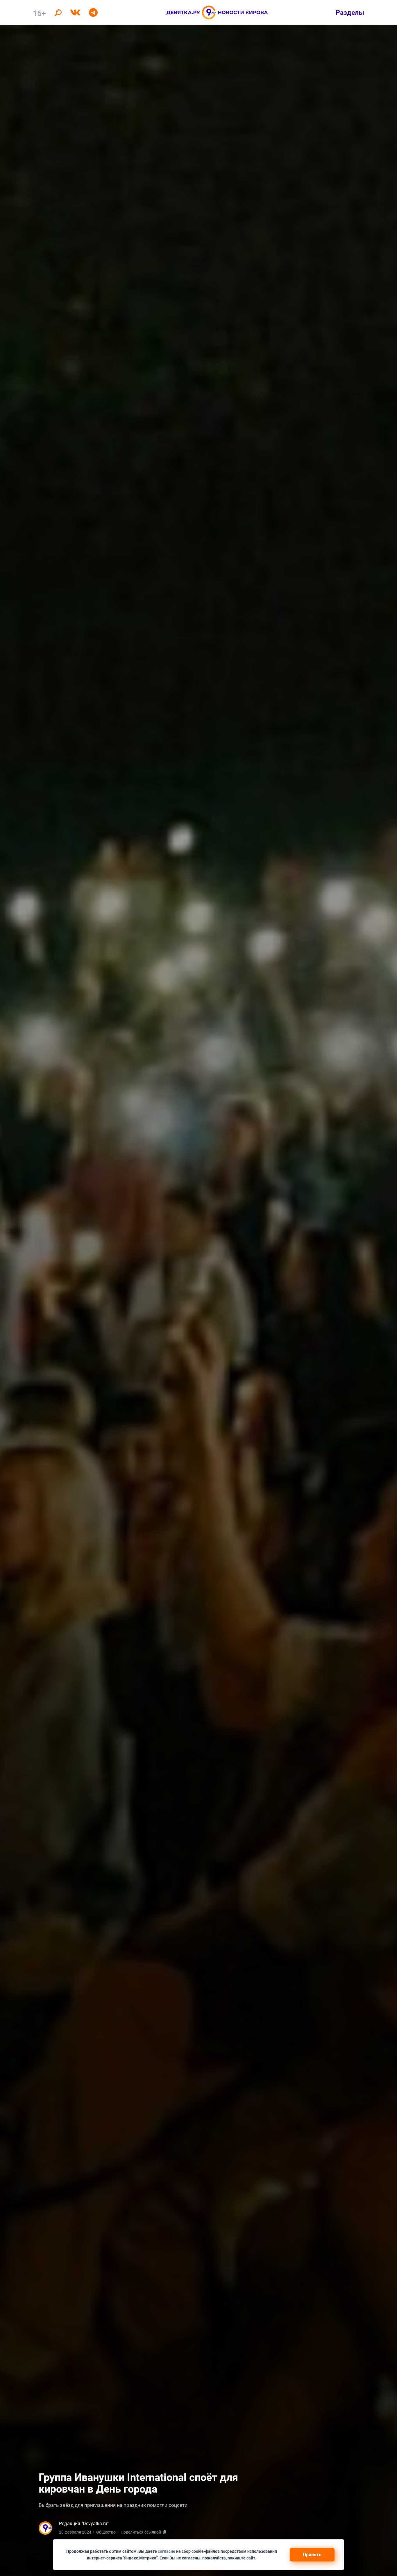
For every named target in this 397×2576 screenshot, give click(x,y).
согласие (167, 2551)
